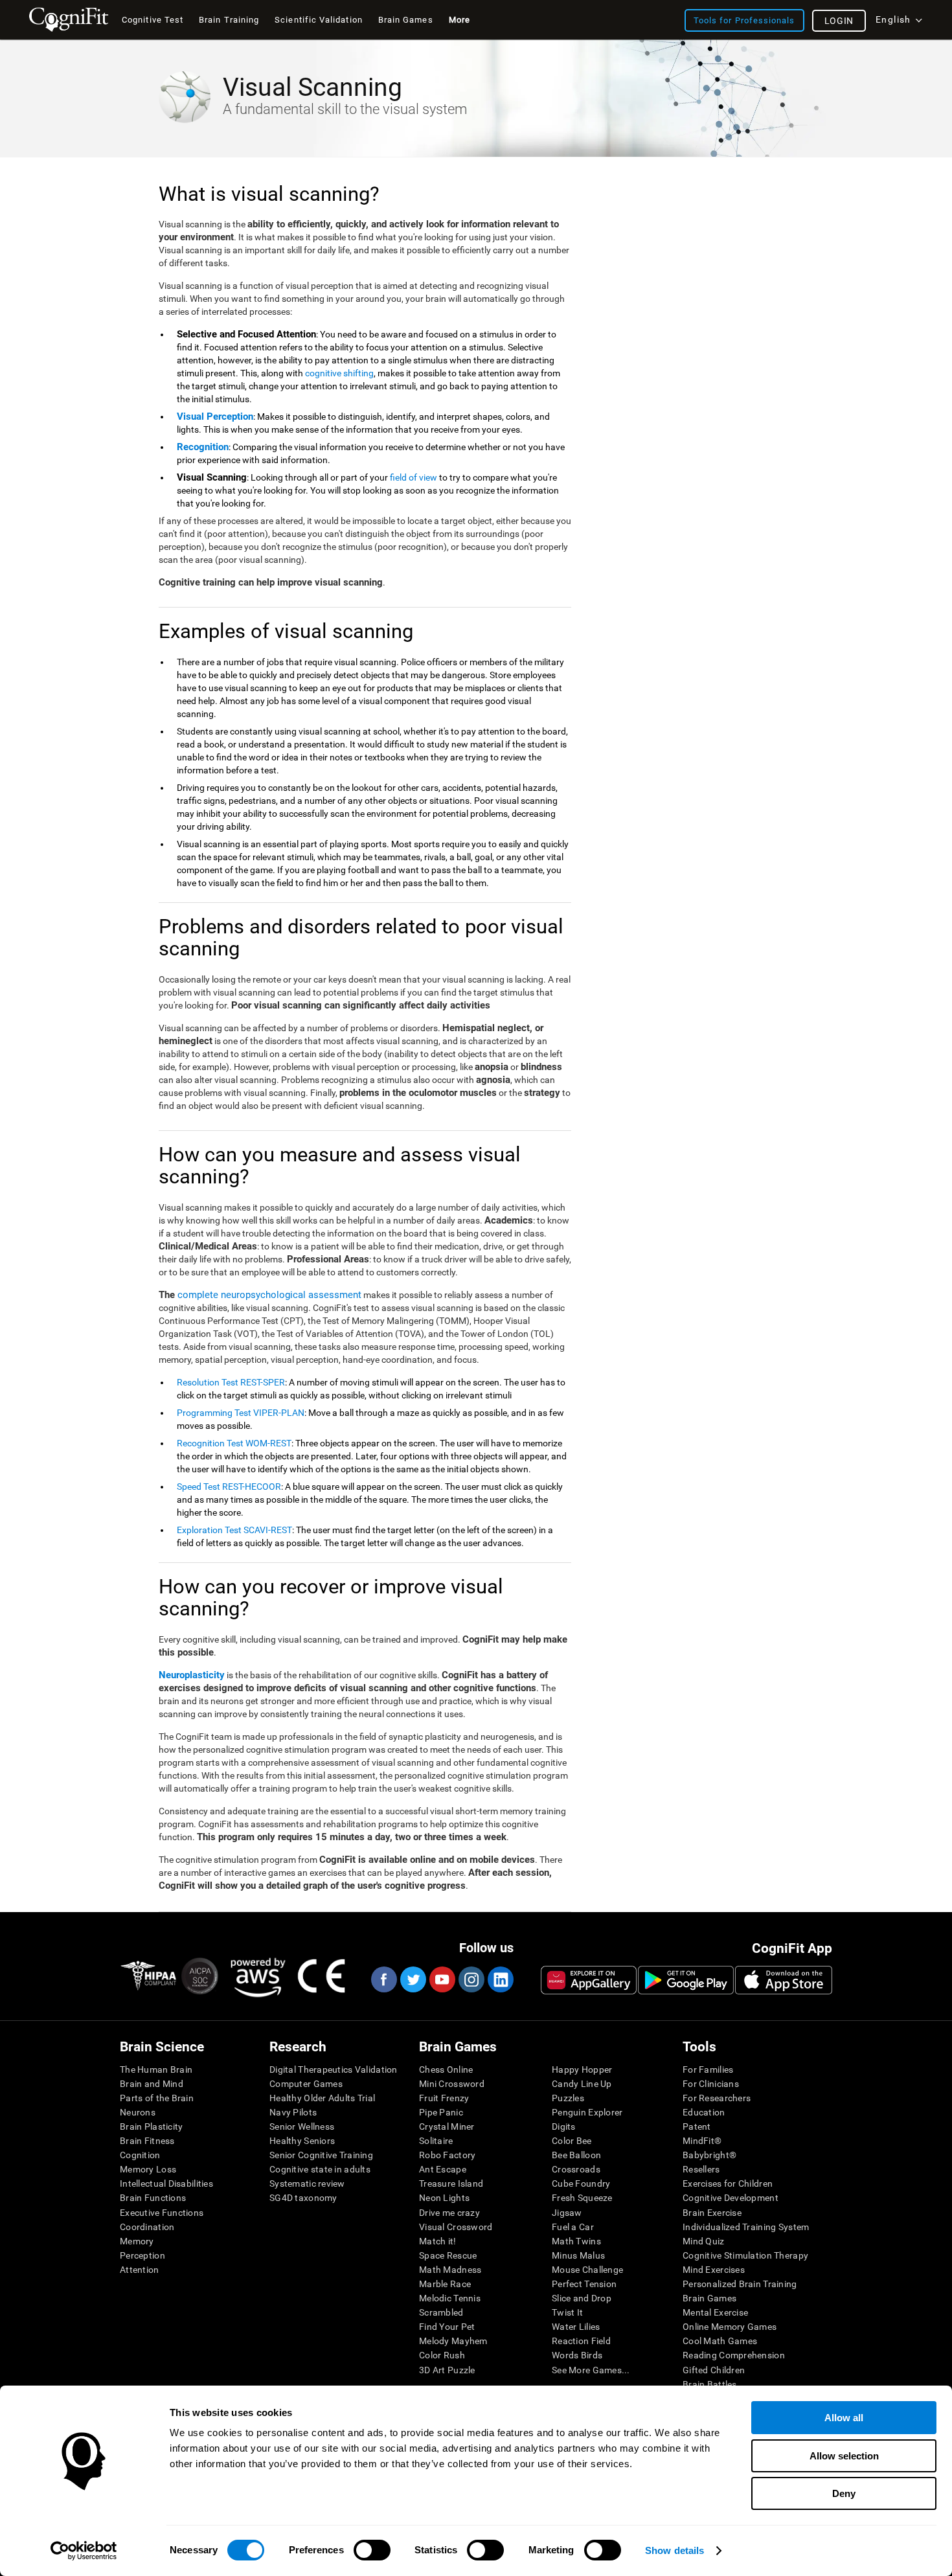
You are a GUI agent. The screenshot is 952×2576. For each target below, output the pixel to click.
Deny (844, 2493)
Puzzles (568, 2098)
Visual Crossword (456, 2227)
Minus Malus (578, 2255)
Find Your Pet (447, 2327)
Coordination (147, 2227)
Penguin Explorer (587, 2112)
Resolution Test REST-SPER (231, 1382)
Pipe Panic (441, 2112)
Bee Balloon (576, 2155)
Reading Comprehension (734, 2355)
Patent (697, 2126)
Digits (564, 2126)
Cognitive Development (731, 2198)
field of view (414, 477)
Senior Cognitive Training (321, 2155)
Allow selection (844, 2456)
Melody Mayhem (453, 2341)
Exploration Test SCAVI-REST (234, 1530)
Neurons (138, 2112)
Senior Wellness (302, 2126)
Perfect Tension (584, 2284)
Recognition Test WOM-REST (234, 1443)
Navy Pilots (293, 2112)
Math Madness (450, 2270)
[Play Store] (686, 1980)
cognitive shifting (339, 373)
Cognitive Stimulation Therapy (745, 2255)
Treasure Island (451, 2183)
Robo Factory (447, 2155)
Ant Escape (443, 2169)
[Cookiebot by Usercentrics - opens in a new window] (84, 2551)
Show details (674, 2550)
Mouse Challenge (587, 2270)
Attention (140, 2270)
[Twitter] (413, 1979)
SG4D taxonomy (303, 2198)
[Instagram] (471, 1979)
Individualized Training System (746, 2227)
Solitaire (436, 2141)
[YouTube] (442, 1979)
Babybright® (709, 2155)
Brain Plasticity (151, 2126)
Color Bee (572, 2141)
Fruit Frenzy (444, 2098)
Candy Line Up (582, 2084)
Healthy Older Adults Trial (322, 2098)
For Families (708, 2069)
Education (704, 2112)
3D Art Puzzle (447, 2370)
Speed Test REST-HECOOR (229, 1487)
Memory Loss (148, 2169)
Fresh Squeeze (582, 2198)
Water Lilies (576, 2327)
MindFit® (702, 2141)
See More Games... (591, 2370)
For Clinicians (711, 2084)
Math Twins (576, 2241)
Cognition (140, 2155)
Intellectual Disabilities (166, 2183)
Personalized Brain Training (740, 2284)
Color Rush (442, 2355)
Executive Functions (162, 2213)
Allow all (844, 2418)
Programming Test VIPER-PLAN (241, 1413)
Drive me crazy (449, 2213)
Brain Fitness (147, 2141)
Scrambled (441, 2312)
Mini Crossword (452, 2084)
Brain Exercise (712, 2213)
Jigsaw (567, 2213)
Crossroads (576, 2169)
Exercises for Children (728, 2183)
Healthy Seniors (302, 2141)
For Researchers (717, 2098)
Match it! (438, 2241)
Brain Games (709, 2298)
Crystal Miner (447, 2126)
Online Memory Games (730, 2327)
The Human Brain (156, 2069)
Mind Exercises (714, 2270)
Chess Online (446, 2069)
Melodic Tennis (450, 2298)
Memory (137, 2241)
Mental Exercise (715, 2312)
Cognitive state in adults (320, 2169)
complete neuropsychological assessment (269, 1295)
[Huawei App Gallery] (589, 1980)
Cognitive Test (153, 20)
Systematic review (307, 2183)
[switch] (372, 2550)
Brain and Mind (152, 2084)
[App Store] (784, 1980)
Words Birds (577, 2355)
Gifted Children (714, 2370)
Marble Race (445, 2284)
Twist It (567, 2312)
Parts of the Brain (157, 2098)
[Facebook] (383, 1979)
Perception (142, 2255)
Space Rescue (448, 2255)
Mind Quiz (704, 2241)
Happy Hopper (582, 2069)
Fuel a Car (573, 2227)
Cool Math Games (720, 2341)
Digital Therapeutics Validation (334, 2069)
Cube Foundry (581, 2183)
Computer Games (306, 2084)
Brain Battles (710, 2384)
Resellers (701, 2169)
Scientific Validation (319, 20)
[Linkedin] (500, 1979)
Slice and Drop (582, 2298)
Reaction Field (581, 2341)
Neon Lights (444, 2198)
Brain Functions (153, 2198)
